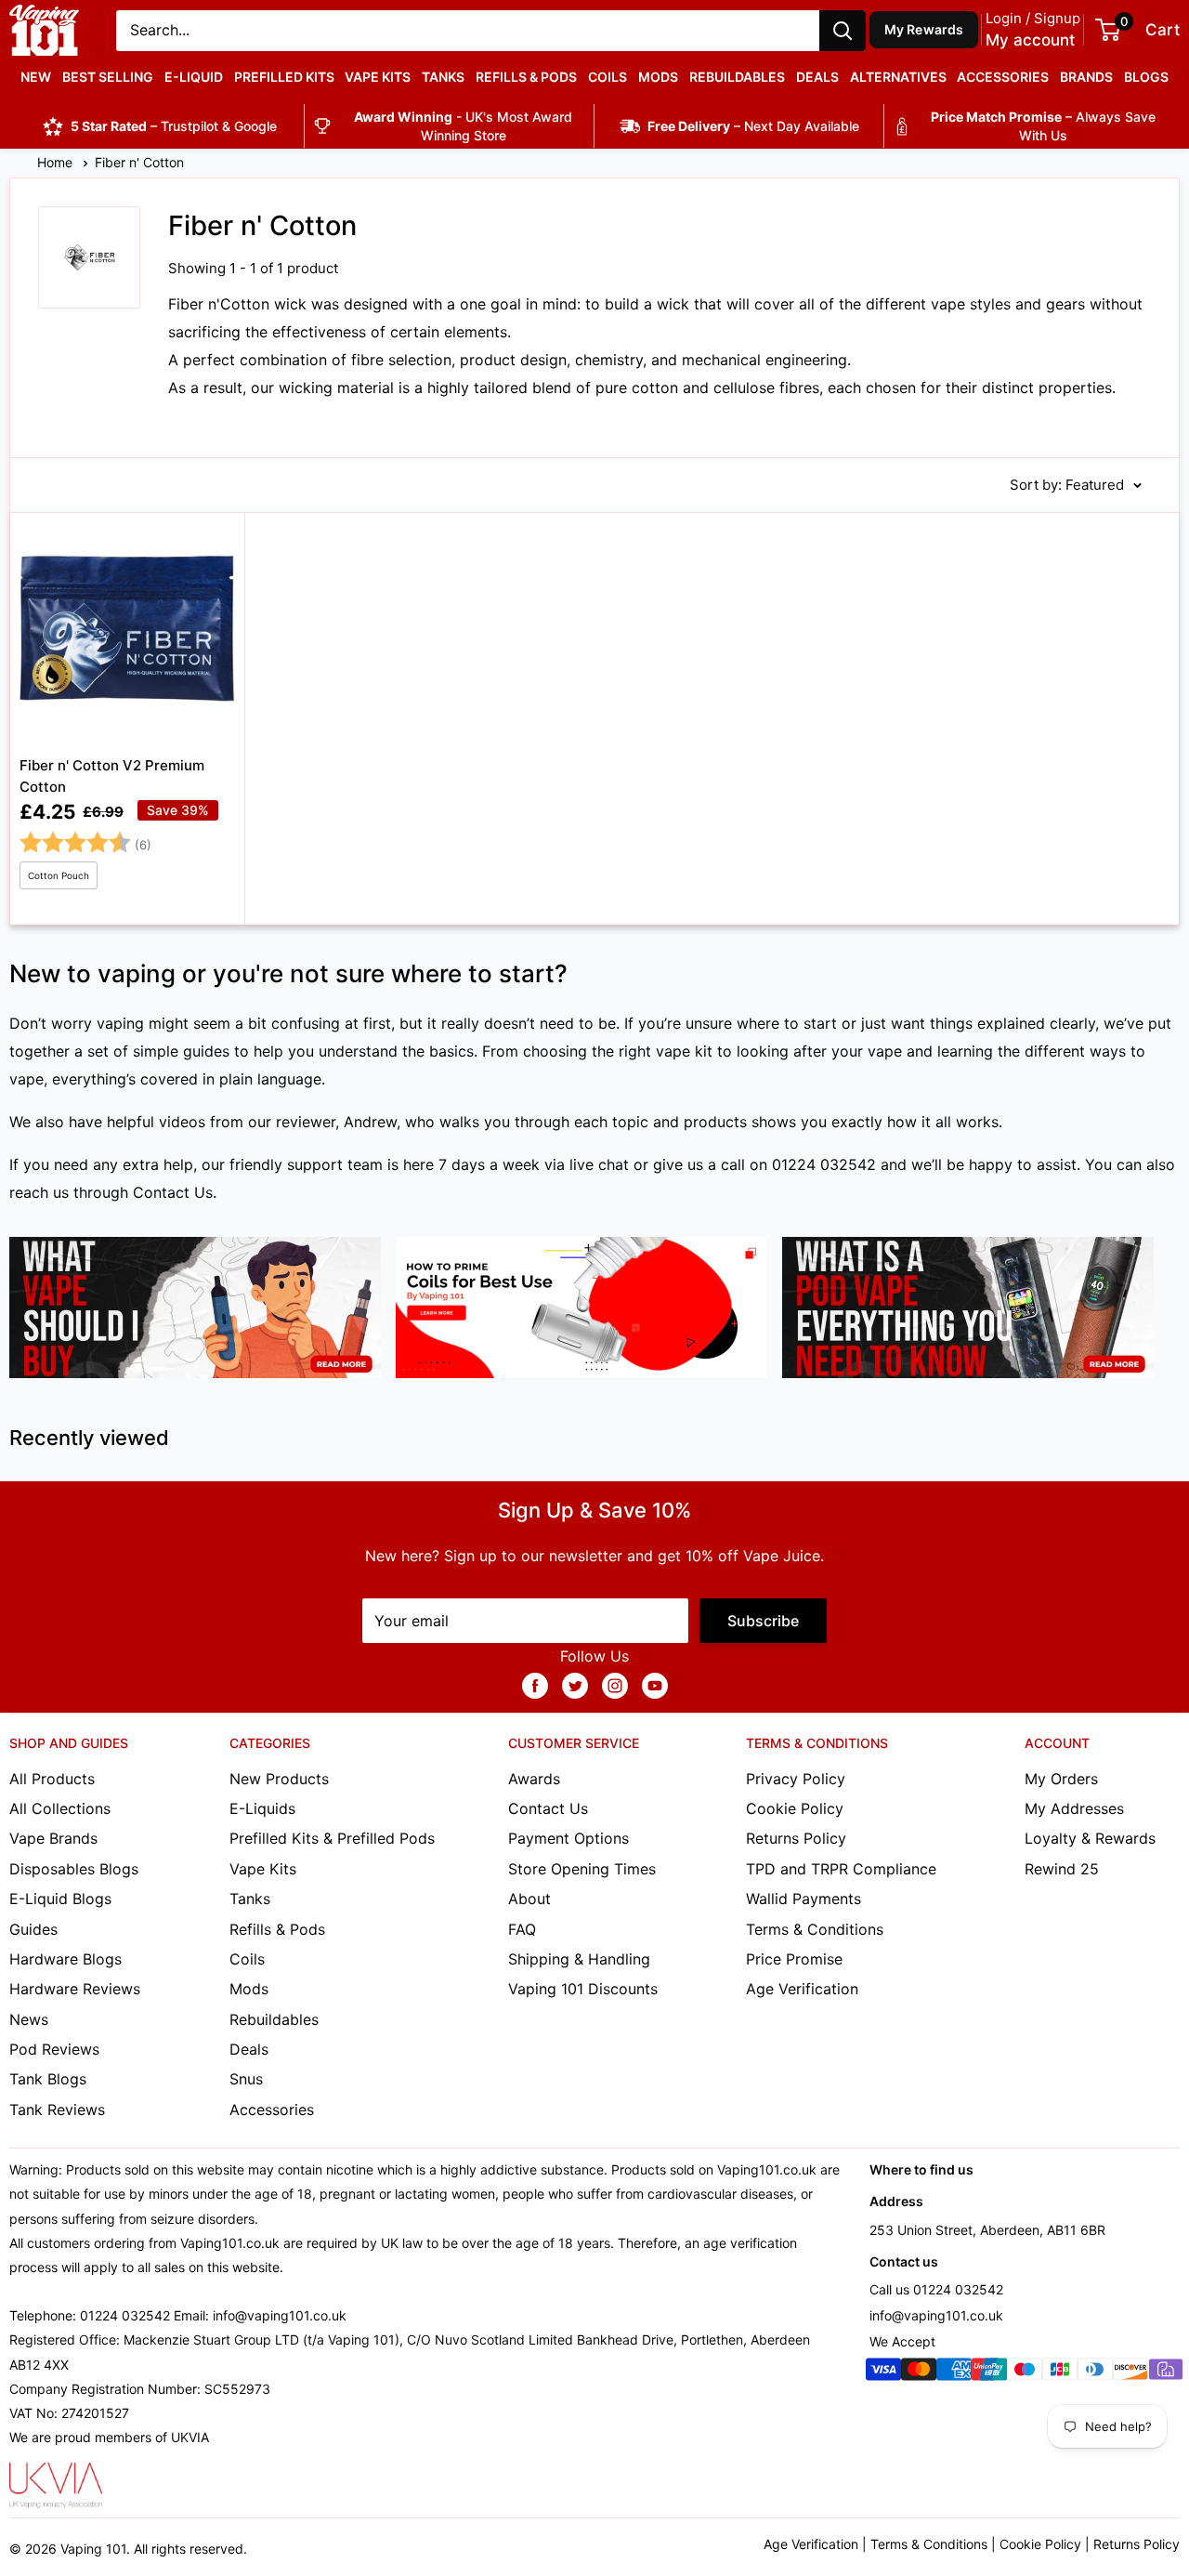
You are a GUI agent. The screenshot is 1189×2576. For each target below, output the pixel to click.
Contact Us (173, 1192)
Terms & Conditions (815, 1929)
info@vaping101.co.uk (936, 2315)
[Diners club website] (1095, 2373)
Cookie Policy (795, 1808)
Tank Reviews (57, 2109)
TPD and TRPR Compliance (841, 1869)
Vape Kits (378, 77)
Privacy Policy (796, 1779)
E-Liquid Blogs (60, 1899)
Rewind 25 (1062, 1869)
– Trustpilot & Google (174, 126)
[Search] (843, 31)
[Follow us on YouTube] (655, 1685)
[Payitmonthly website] (1166, 2373)
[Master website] (919, 2373)
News (29, 2019)
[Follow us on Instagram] (615, 1685)
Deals (817, 77)
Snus (246, 2079)
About (529, 1899)
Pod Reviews (54, 2049)
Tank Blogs (48, 2079)
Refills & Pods (526, 77)
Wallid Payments (804, 1899)
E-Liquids (262, 1808)
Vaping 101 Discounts (583, 1989)
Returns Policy (796, 1838)
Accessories (1003, 77)
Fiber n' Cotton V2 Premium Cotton (112, 776)
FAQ (522, 1929)
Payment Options (568, 1838)
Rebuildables (737, 77)
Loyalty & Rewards (1090, 1838)
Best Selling (108, 77)
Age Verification (802, 1989)
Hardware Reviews (75, 1989)
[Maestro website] (1025, 2373)
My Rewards (924, 29)
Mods (658, 77)
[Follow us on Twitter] (575, 1685)
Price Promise (794, 1959)
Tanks (443, 77)
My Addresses (1074, 1808)
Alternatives (898, 77)
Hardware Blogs (65, 1959)
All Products (52, 1779)
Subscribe (763, 1621)
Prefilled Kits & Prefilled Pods (332, 1838)
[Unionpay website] (989, 2373)
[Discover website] (1130, 2373)
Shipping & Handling (579, 1959)
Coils (608, 77)
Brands (1086, 77)
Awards (534, 1779)
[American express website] (954, 2373)
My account (1030, 40)
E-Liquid (194, 77)
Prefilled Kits (284, 77)
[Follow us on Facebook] (535, 1685)
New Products (279, 1779)
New (36, 77)
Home (57, 162)
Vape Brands (53, 1838)
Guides (33, 1929)
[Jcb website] (1060, 2373)
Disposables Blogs (74, 1869)
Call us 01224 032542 (936, 2289)
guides (206, 1051)
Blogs (1146, 77)
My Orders (1061, 1779)
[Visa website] (883, 2373)
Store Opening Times (582, 1869)
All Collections (60, 1808)
